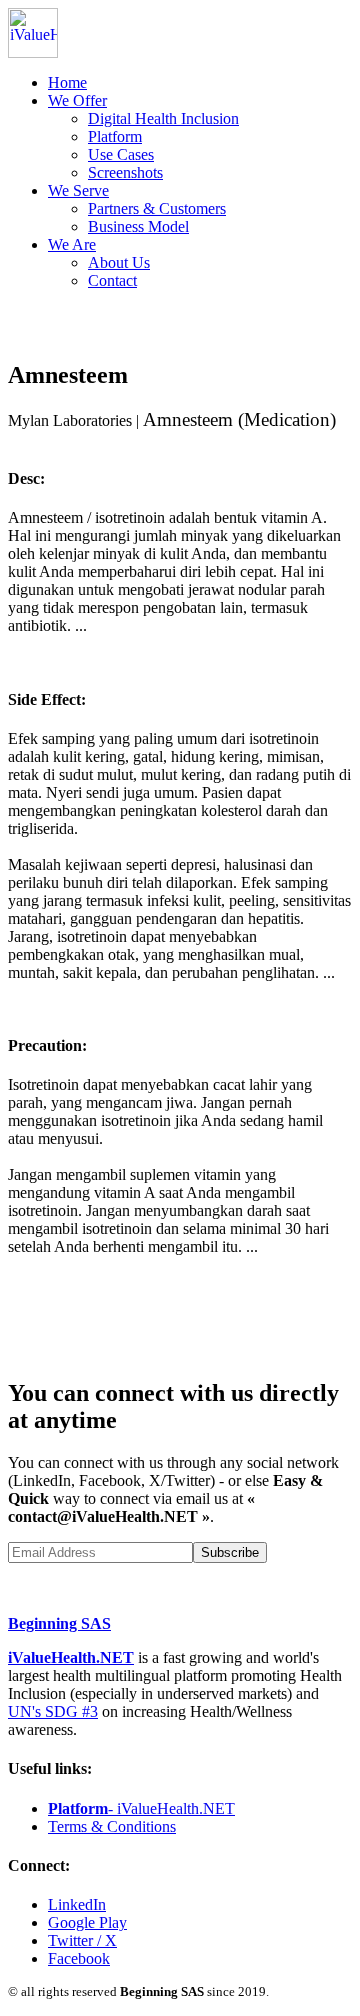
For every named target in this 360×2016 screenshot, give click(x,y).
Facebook (79, 1958)
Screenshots (125, 172)
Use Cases (121, 154)
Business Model (138, 226)
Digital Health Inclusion (163, 118)
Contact (112, 280)
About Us (119, 262)
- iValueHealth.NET (141, 1808)
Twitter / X (82, 1940)
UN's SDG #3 (53, 1711)
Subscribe (230, 1552)
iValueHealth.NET (71, 1657)
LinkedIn (77, 1904)
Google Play (87, 1922)
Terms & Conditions (112, 1826)
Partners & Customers (157, 208)
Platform (115, 136)
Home (67, 82)
